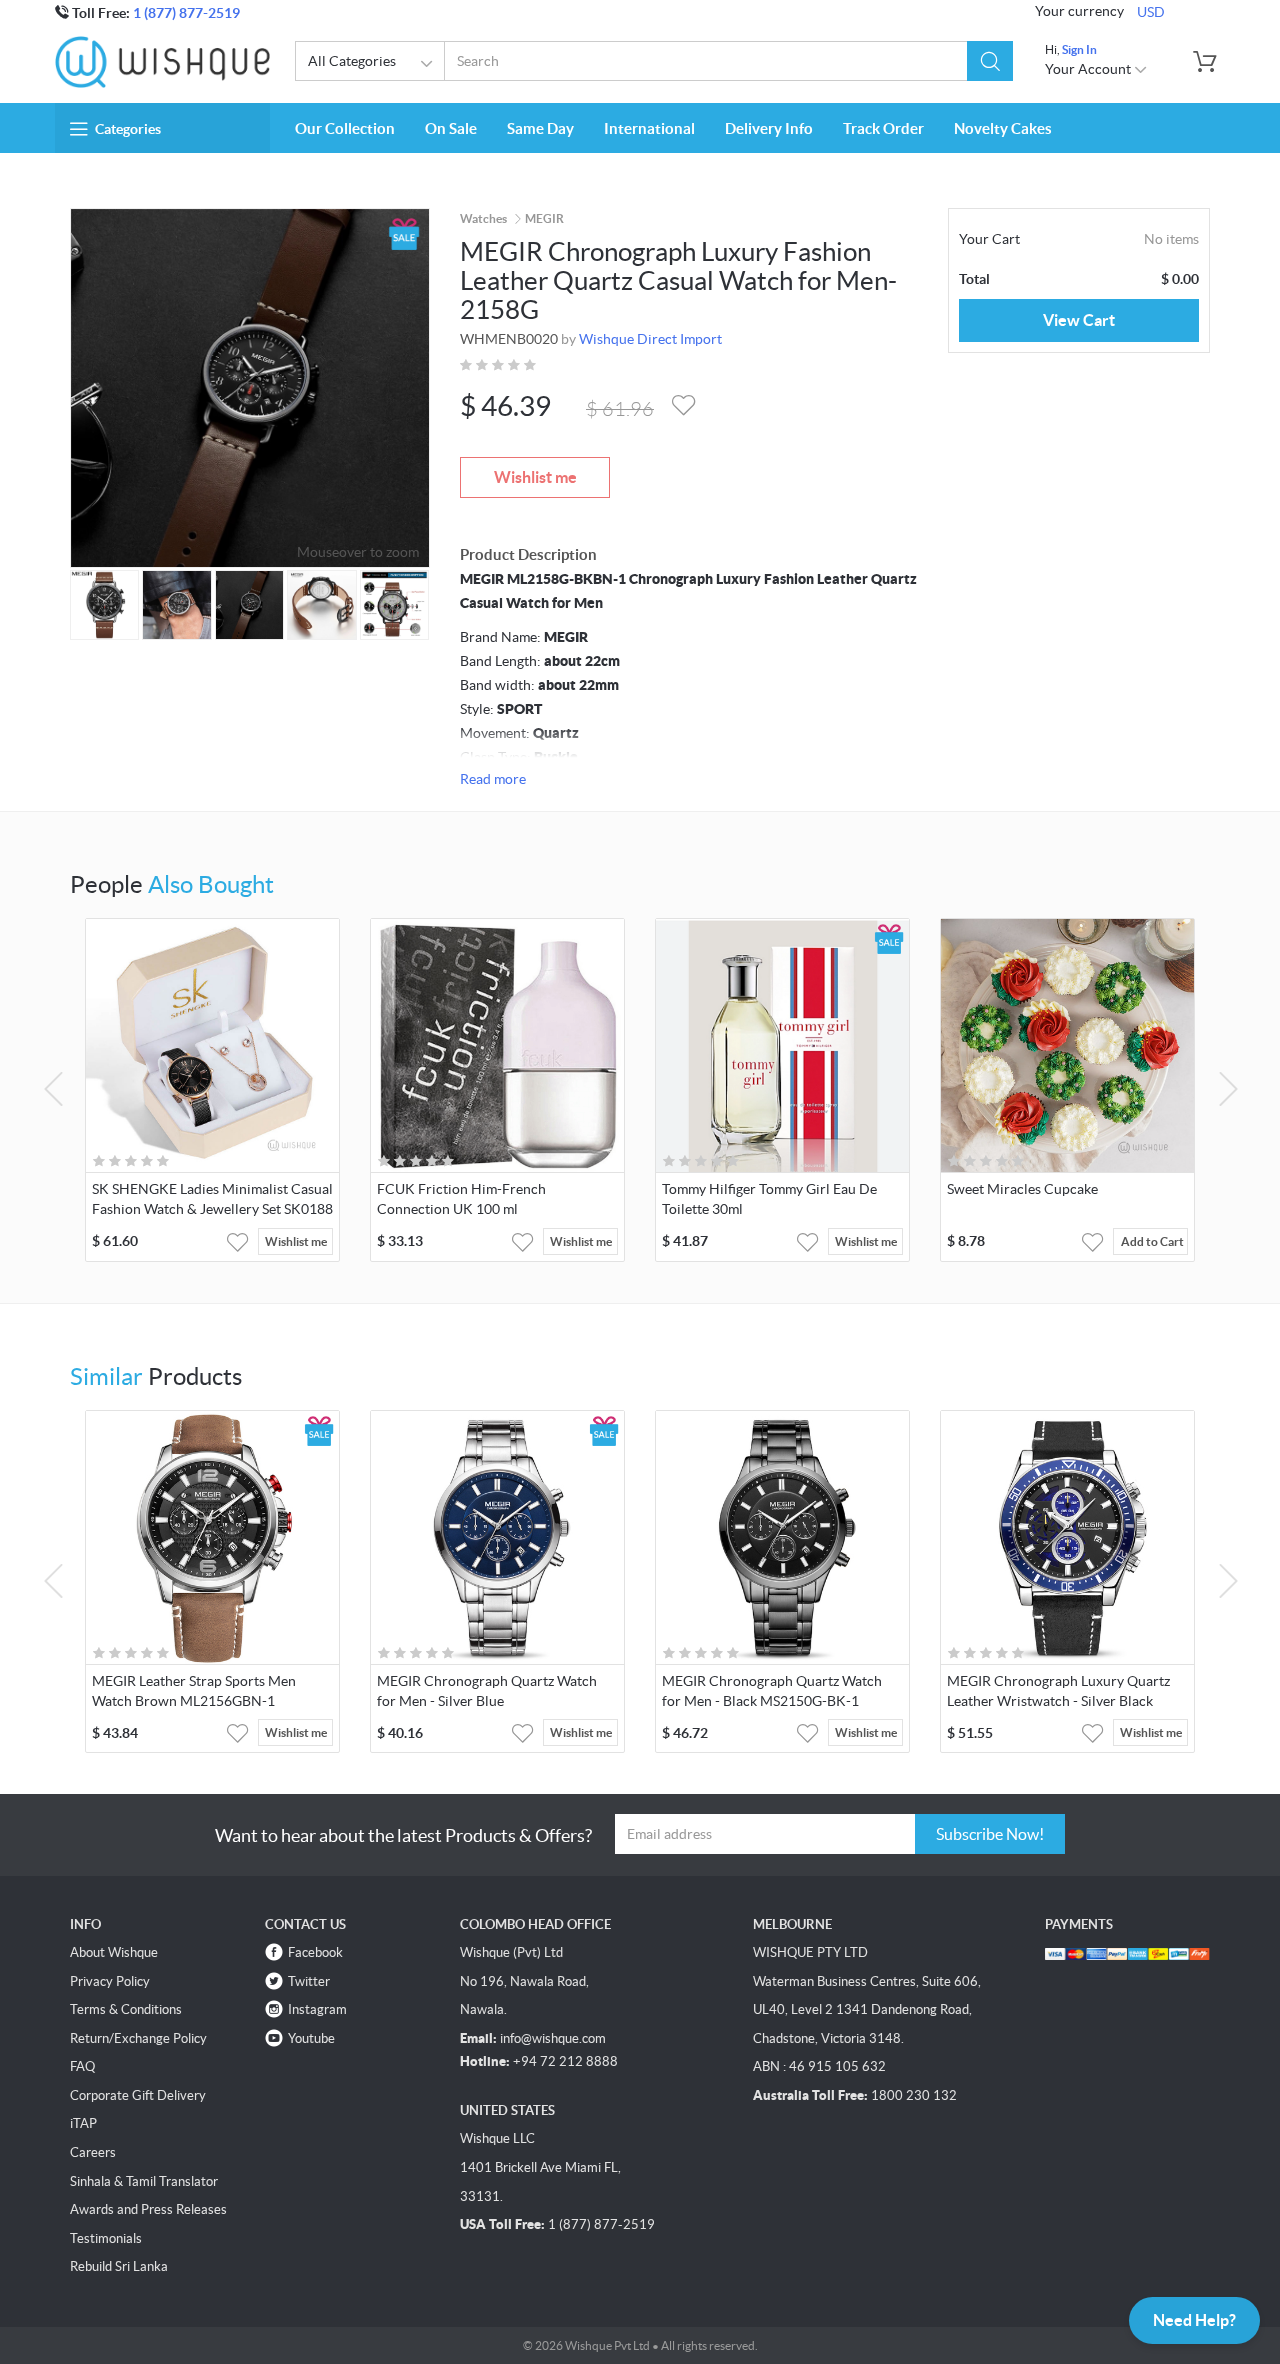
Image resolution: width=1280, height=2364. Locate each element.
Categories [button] (128, 129)
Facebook (315, 1952)
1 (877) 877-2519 (186, 13)
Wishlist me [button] (296, 1241)
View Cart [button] (1079, 320)
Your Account (1089, 69)
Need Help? (1194, 2320)
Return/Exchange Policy (138, 2038)
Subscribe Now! (990, 1834)
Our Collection (345, 128)
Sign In (1079, 49)
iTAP (83, 2123)
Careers (93, 2152)
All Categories (352, 61)
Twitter (309, 1981)
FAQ (82, 2066)
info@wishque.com (553, 2038)
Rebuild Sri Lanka (119, 2266)
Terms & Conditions (126, 2009)
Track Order (883, 128)
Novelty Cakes (1003, 128)
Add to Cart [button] (1152, 1241)
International (649, 128)
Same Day (540, 128)
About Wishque (114, 1952)
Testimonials (106, 2238)
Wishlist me (535, 477)
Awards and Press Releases (148, 2209)
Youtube (311, 2038)
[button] (990, 61)
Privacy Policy (110, 1981)
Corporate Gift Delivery (138, 2095)
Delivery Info (769, 128)
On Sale (451, 128)
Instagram (317, 2009)
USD (1151, 12)
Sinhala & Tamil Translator (144, 2181)
